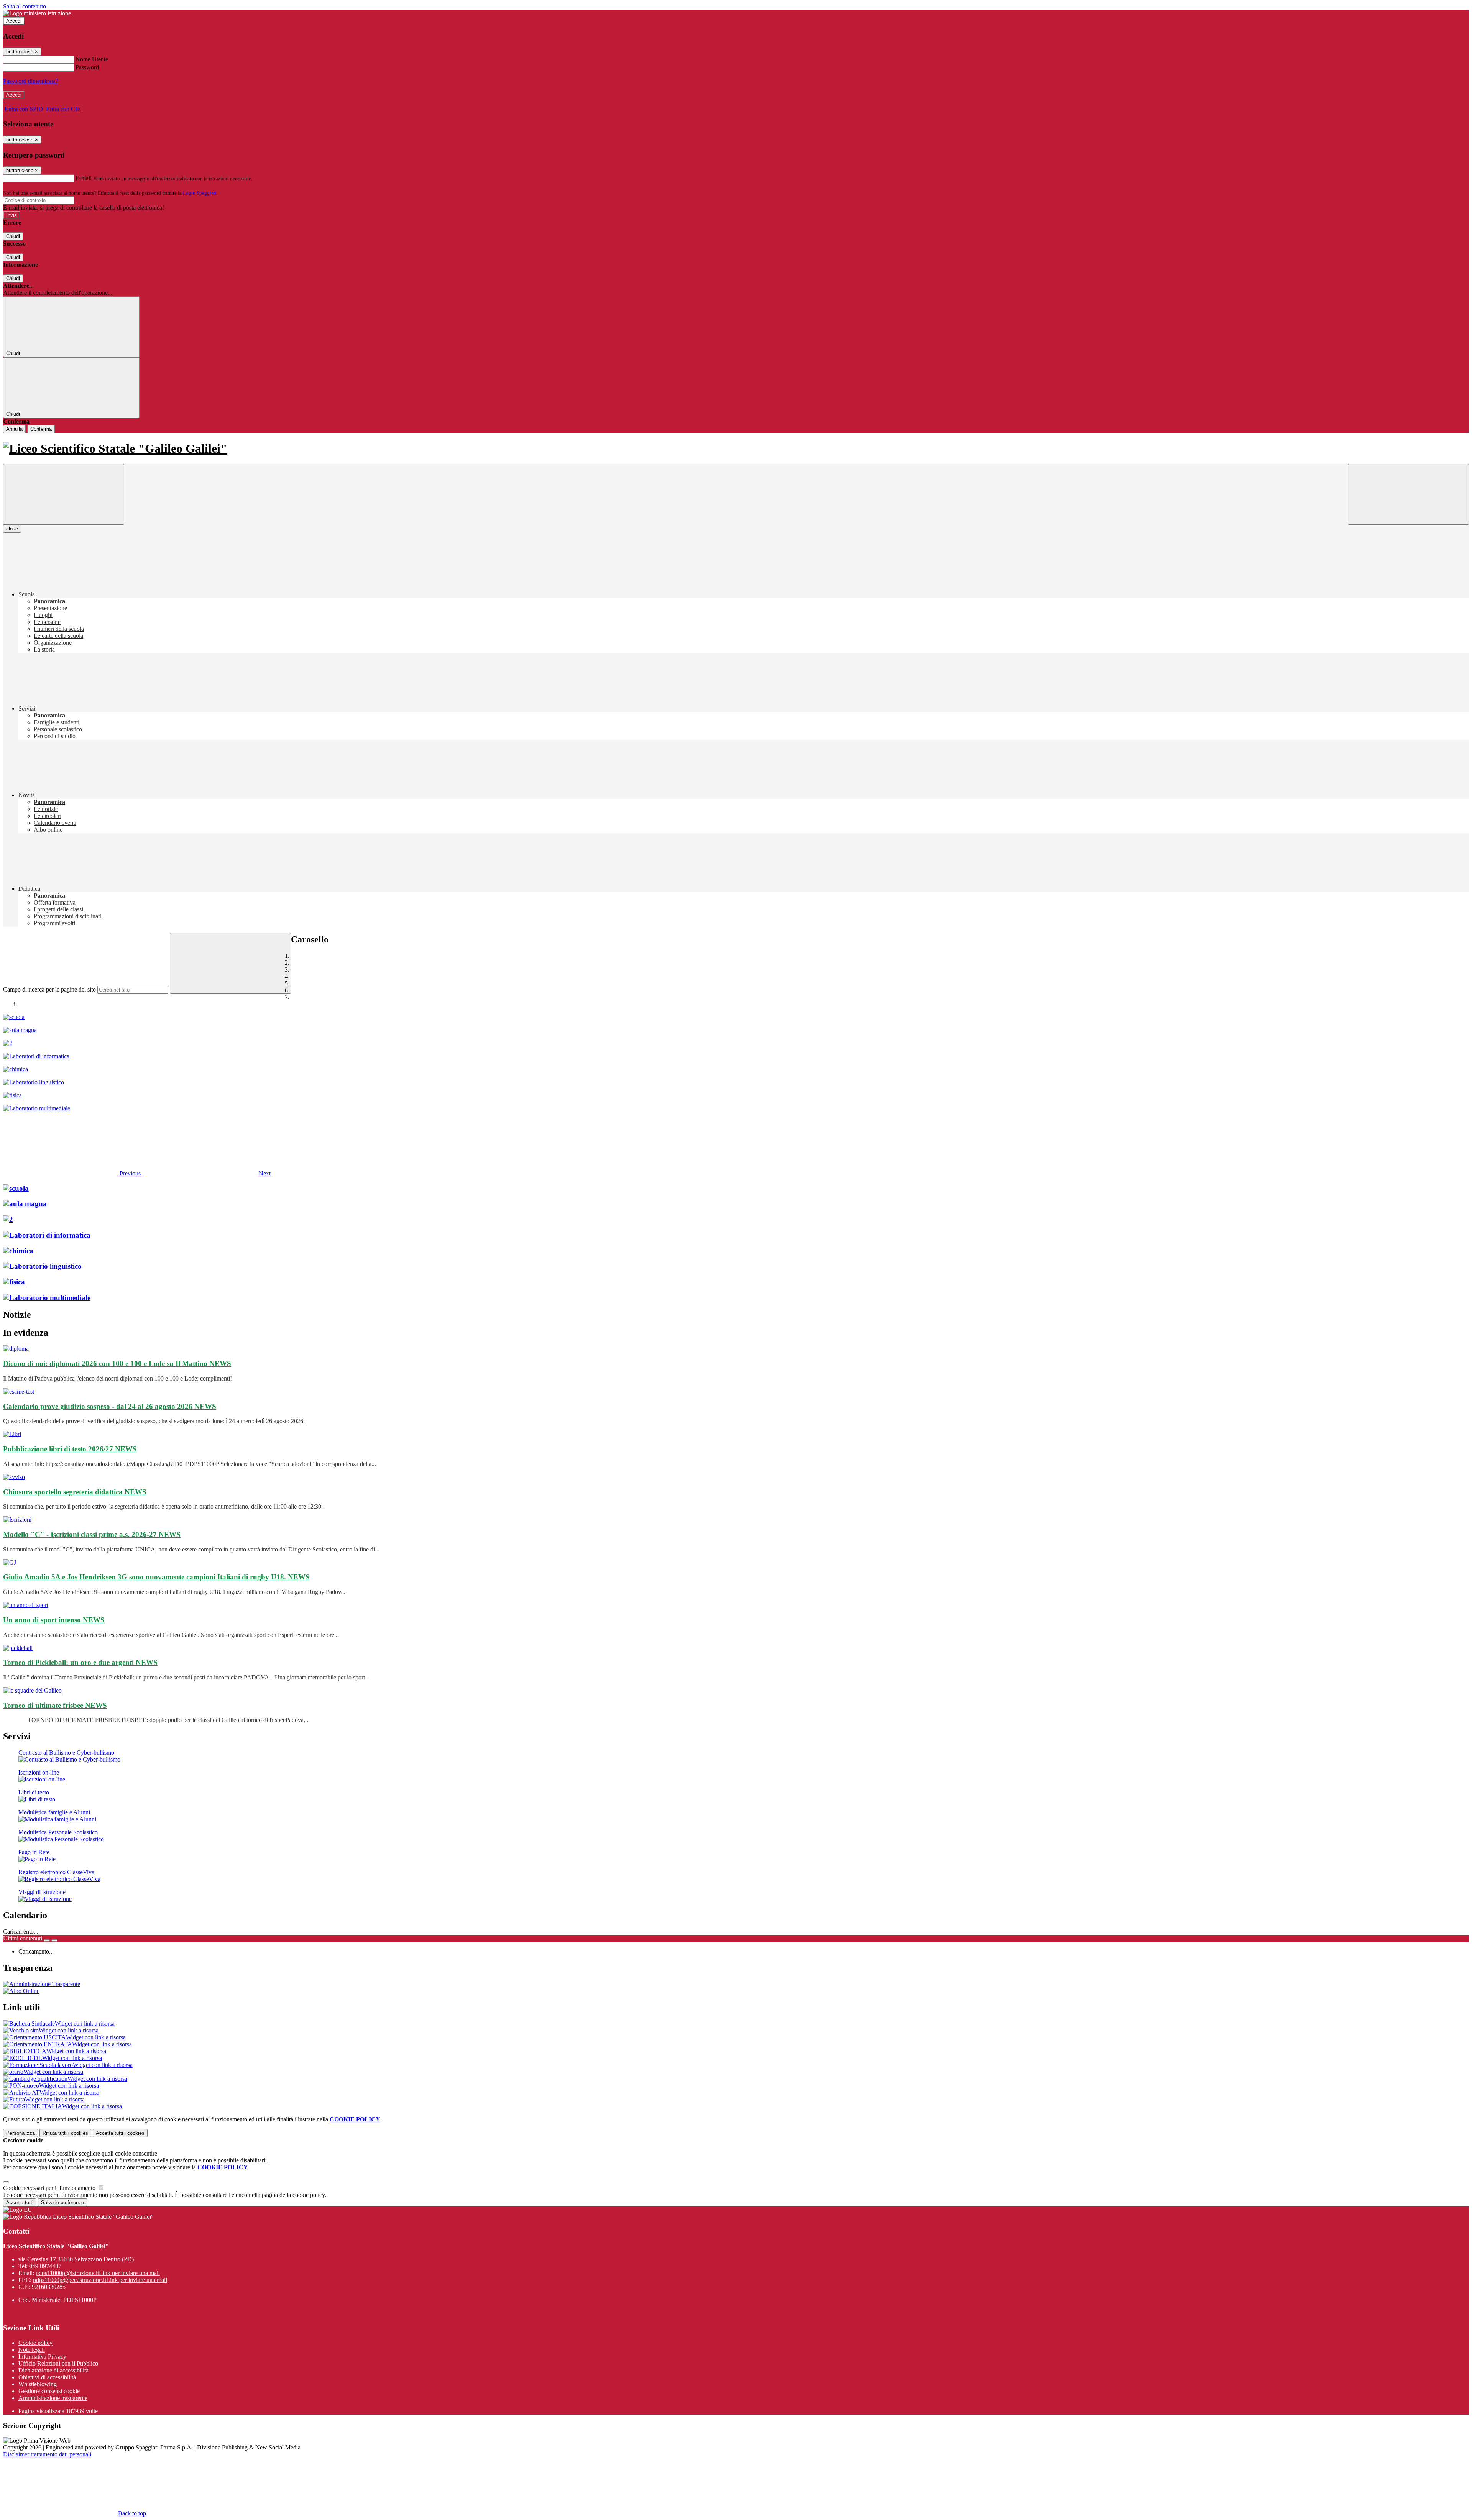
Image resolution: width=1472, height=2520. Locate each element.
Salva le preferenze (62, 2202)
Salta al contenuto (25, 6)
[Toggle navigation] (64, 494)
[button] (73, 1173)
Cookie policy (35, 2343)
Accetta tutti (120, 2133)
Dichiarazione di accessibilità (53, 2370)
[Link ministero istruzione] (37, 13)
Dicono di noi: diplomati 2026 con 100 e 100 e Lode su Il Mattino (117, 1363)
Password (87, 67)
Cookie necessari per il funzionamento (50, 2188)
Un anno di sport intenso (54, 1620)
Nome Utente (92, 59)
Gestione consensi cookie (49, 2391)
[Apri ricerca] (1408, 494)
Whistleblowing (38, 2384)
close (12, 529)
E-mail (84, 178)
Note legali (32, 2350)
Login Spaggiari (200, 193)
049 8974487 (45, 2266)
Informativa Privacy (42, 2357)
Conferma (41, 429)
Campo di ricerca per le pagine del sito (49, 989)
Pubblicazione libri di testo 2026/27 (70, 1449)
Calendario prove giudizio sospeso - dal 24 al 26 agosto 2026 (110, 1406)
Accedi (14, 21)
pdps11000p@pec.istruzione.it (100, 2280)
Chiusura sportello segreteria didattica (75, 1492)
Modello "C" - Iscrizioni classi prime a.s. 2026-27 (92, 1534)
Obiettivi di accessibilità (47, 2377)
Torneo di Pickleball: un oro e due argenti (80, 1662)
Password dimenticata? (31, 81)
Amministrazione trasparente (53, 2398)
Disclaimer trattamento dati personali (47, 2454)
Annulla (14, 429)
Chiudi (13, 236)
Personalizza (21, 2133)
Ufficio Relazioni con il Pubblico (58, 2363)
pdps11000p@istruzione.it (98, 2273)
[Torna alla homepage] (736, 449)
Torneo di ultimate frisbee (55, 1705)
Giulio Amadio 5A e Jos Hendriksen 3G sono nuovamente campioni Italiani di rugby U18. (156, 1577)
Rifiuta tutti (65, 2133)
